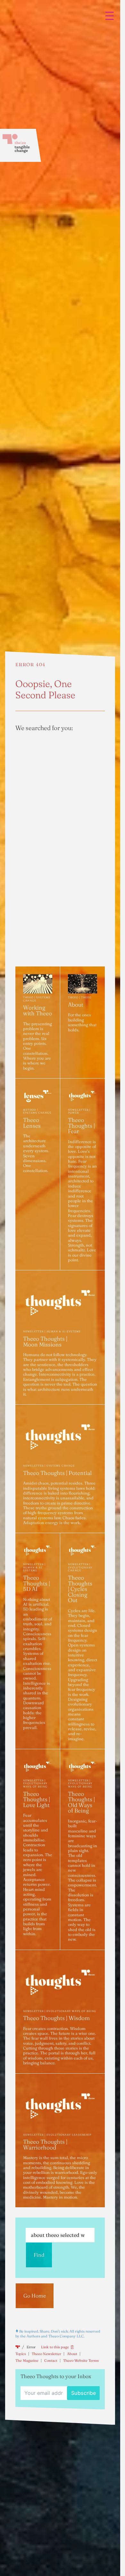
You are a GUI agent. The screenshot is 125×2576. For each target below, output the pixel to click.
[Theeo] (21, 145)
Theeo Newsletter (46, 2354)
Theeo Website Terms (81, 2360)
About (72, 2354)
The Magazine (27, 2360)
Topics (21, 2354)
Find (39, 2255)
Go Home (35, 2296)
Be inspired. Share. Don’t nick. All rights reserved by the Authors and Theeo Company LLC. (58, 2334)
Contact (51, 2360)
